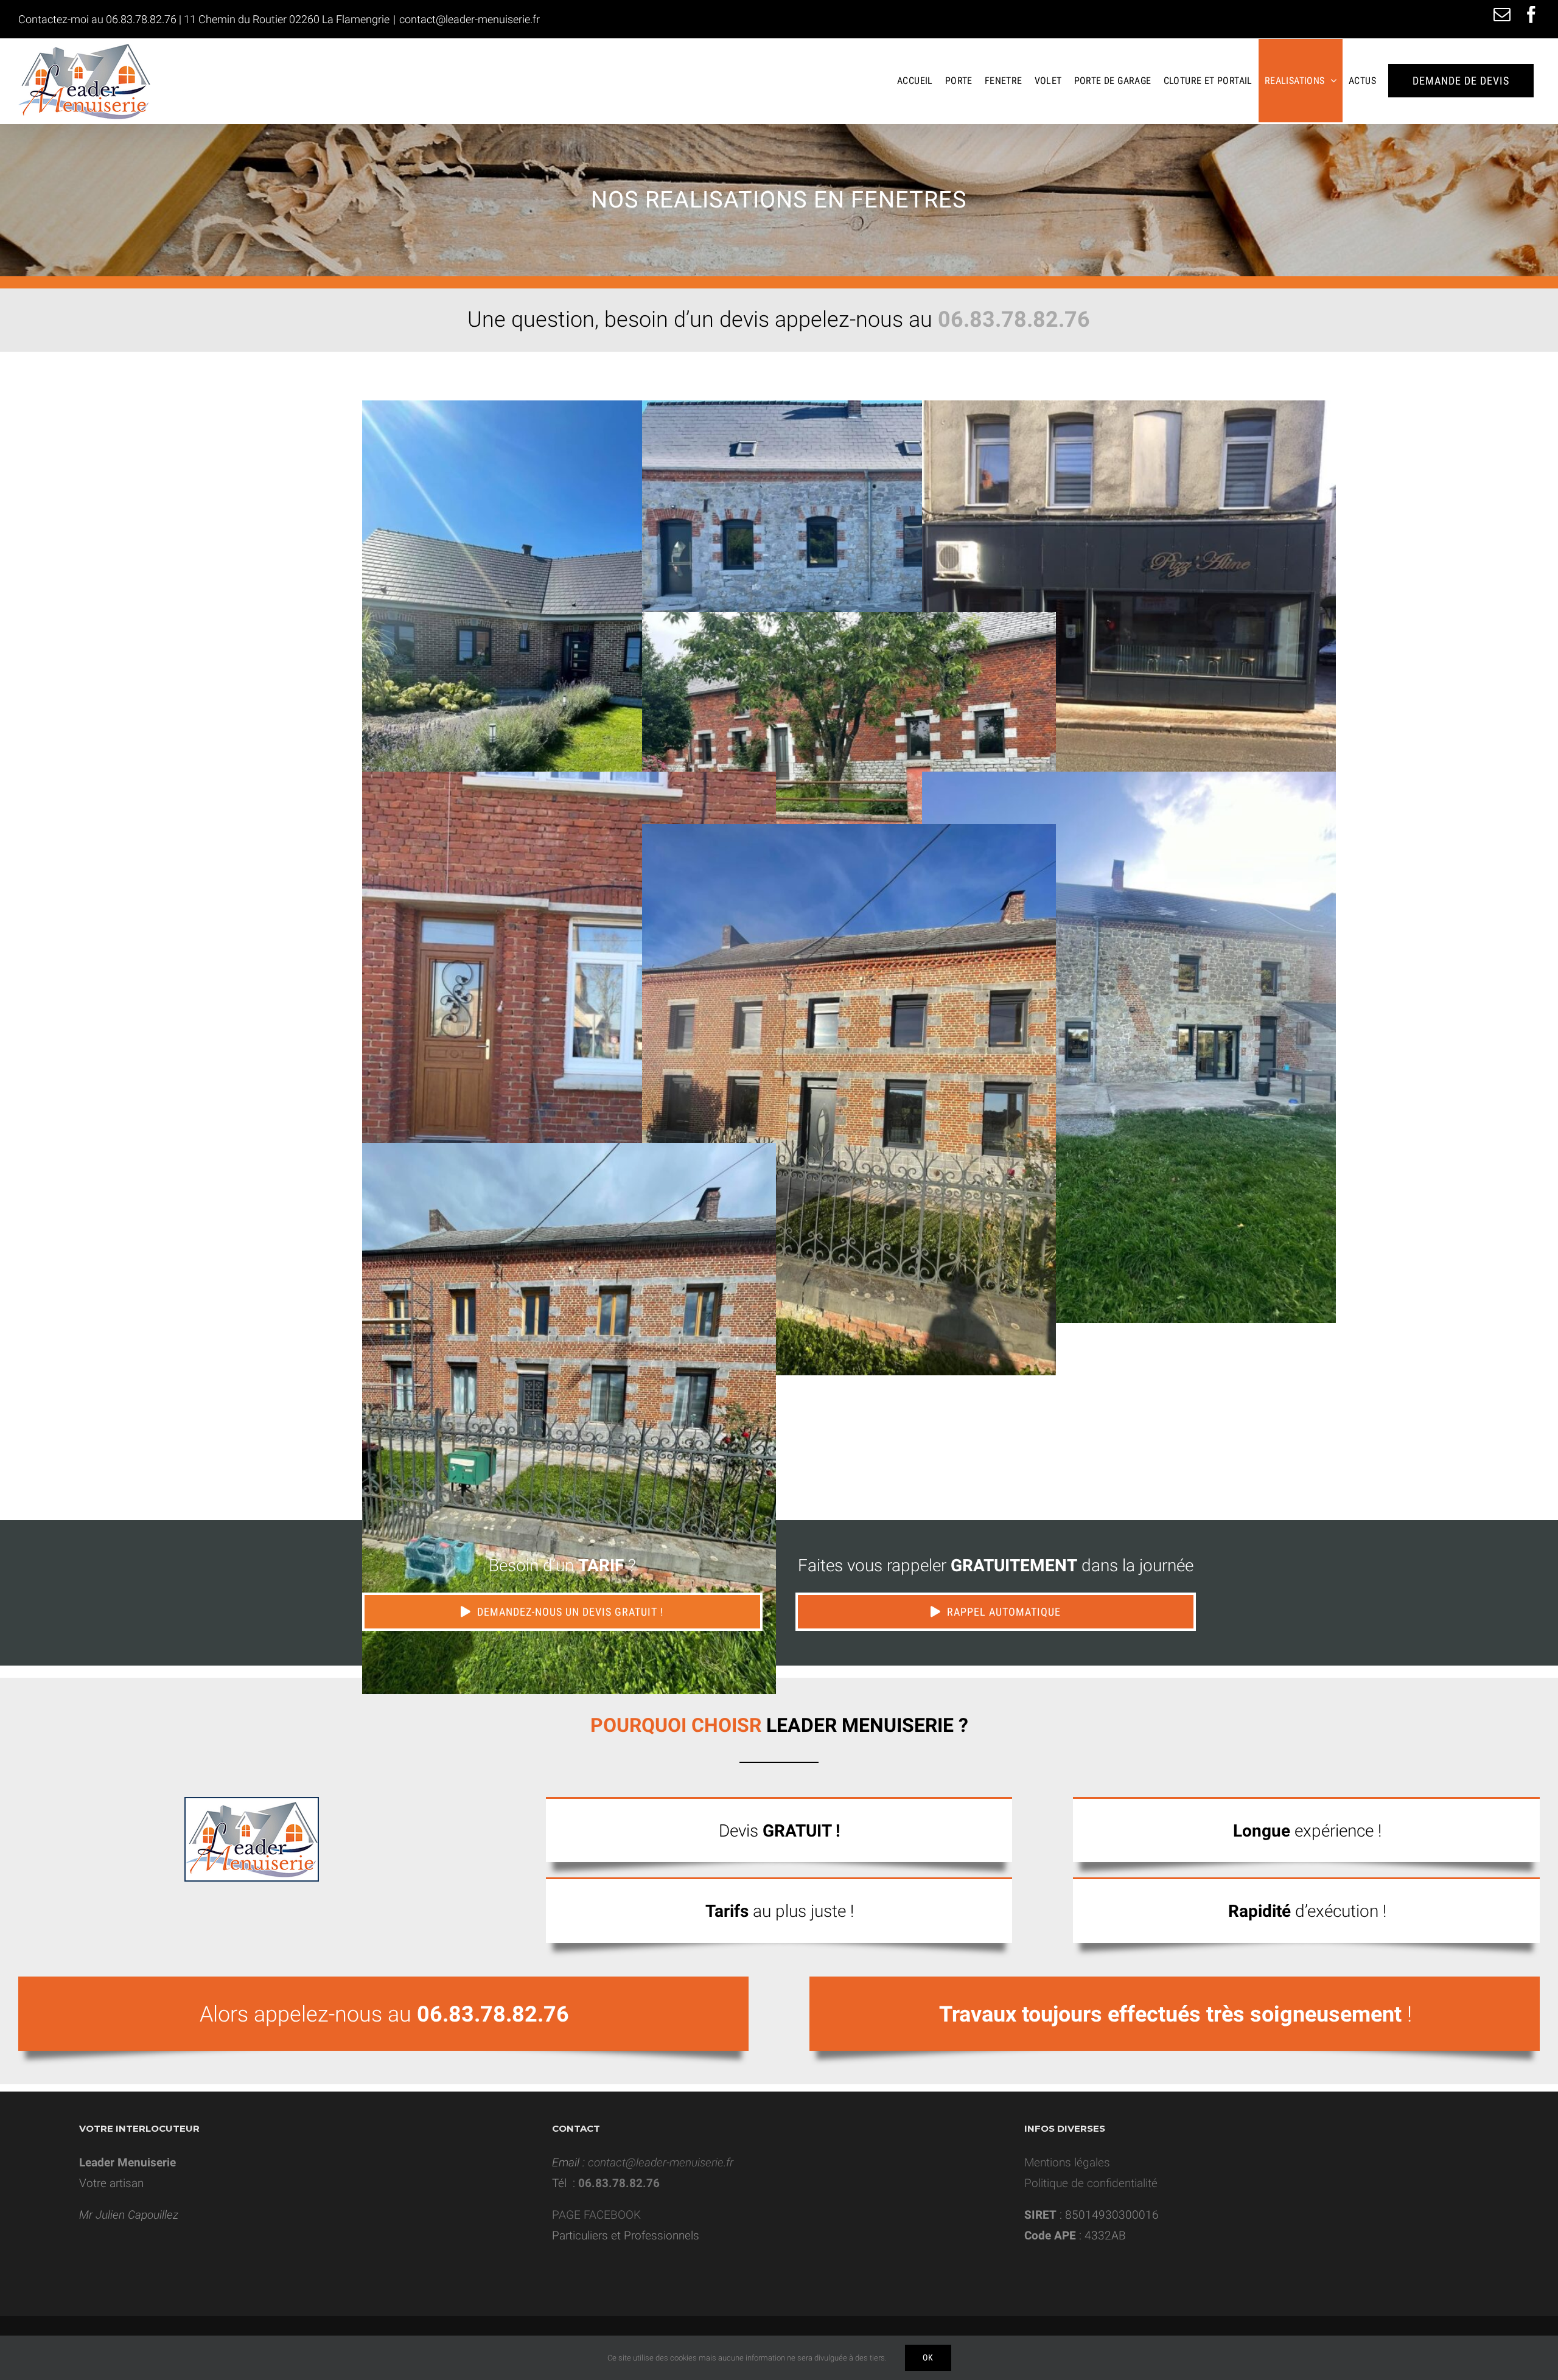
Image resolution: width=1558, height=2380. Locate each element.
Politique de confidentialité (1091, 2183)
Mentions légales (1067, 2162)
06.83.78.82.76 (141, 19)
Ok (928, 2357)
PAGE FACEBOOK (596, 2215)
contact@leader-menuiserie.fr (470, 19)
